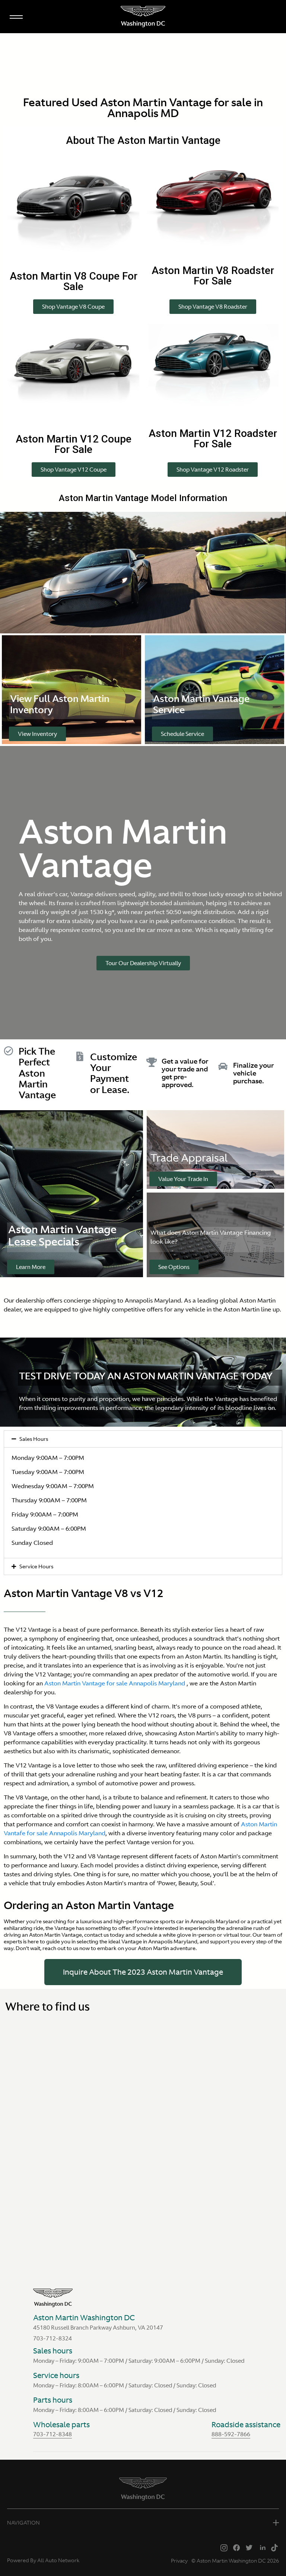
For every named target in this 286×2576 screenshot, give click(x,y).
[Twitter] (249, 2547)
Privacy (179, 2561)
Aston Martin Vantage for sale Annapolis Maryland (115, 1683)
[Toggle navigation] (16, 15)
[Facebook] (236, 2547)
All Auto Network (58, 2560)
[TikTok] (274, 2547)
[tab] (143, 1439)
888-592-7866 (231, 2434)
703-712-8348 (53, 2434)
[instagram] (224, 2547)
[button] (73, 307)
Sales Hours (34, 1439)
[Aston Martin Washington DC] (143, 17)
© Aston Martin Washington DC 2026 (235, 2561)
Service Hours (36, 1566)
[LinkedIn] (262, 2547)
